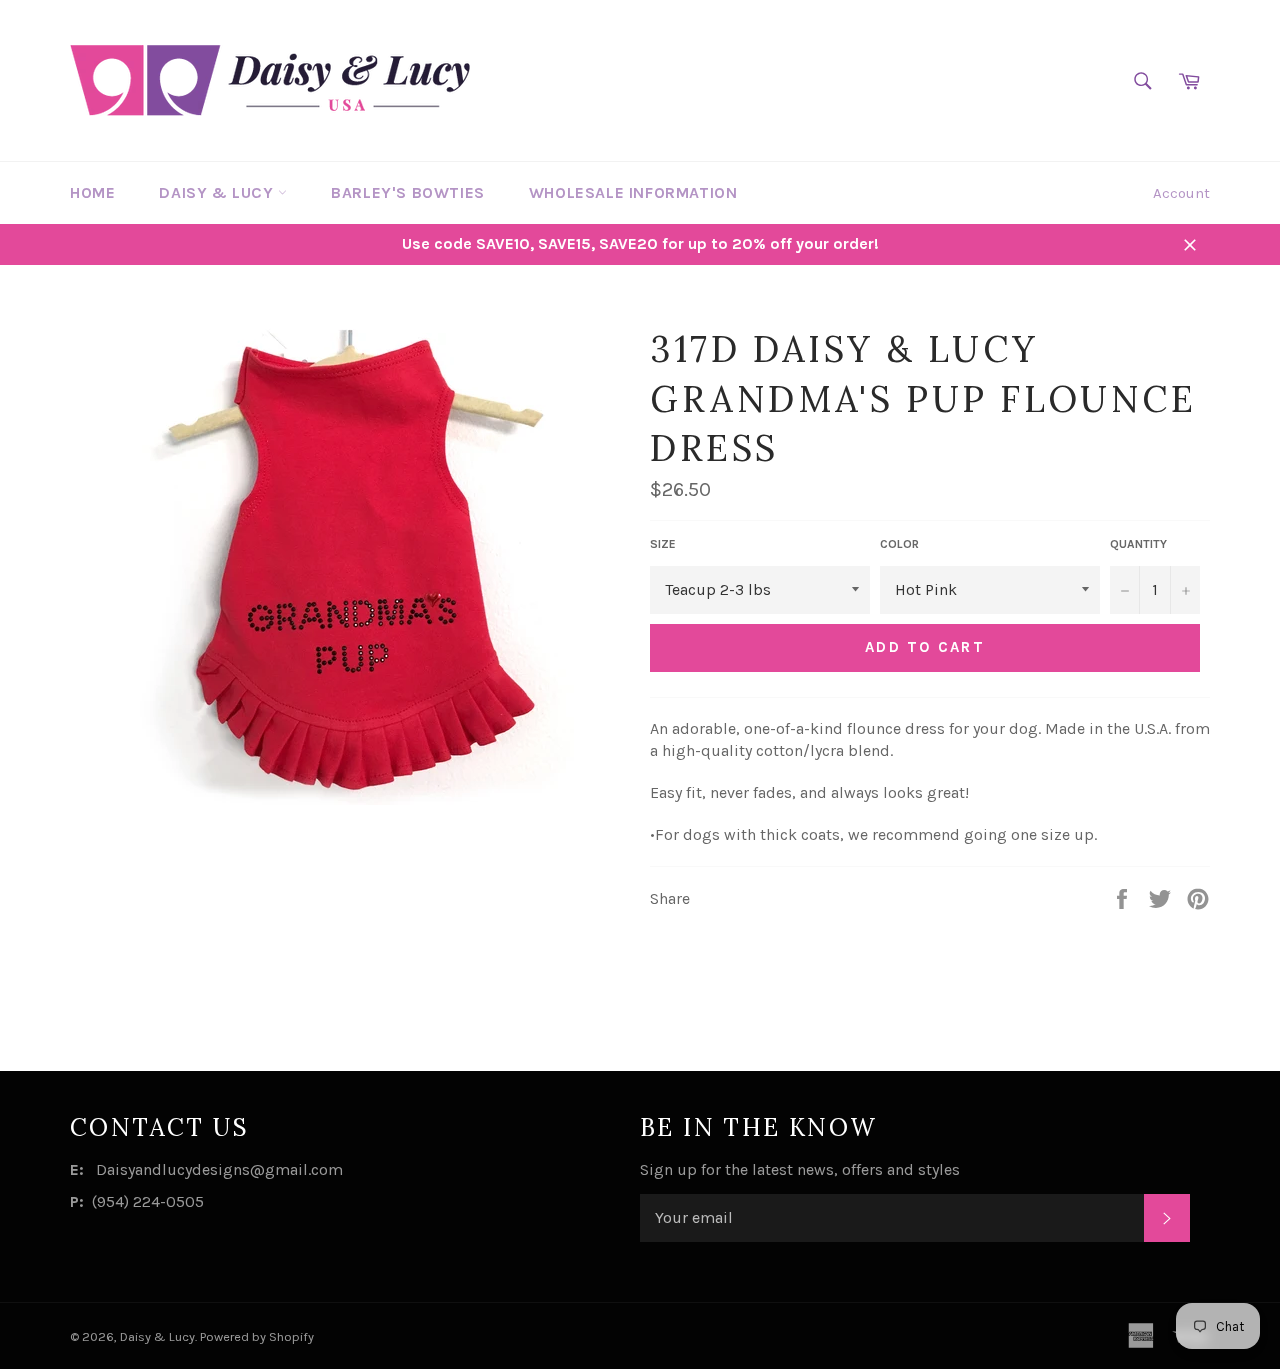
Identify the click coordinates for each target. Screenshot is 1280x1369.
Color (899, 544)
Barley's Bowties (408, 192)
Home (92, 192)
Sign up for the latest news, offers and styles (800, 1169)
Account (1181, 193)
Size (663, 544)
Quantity (1138, 544)
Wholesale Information (633, 192)
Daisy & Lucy (218, 192)
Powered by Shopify (257, 1336)
